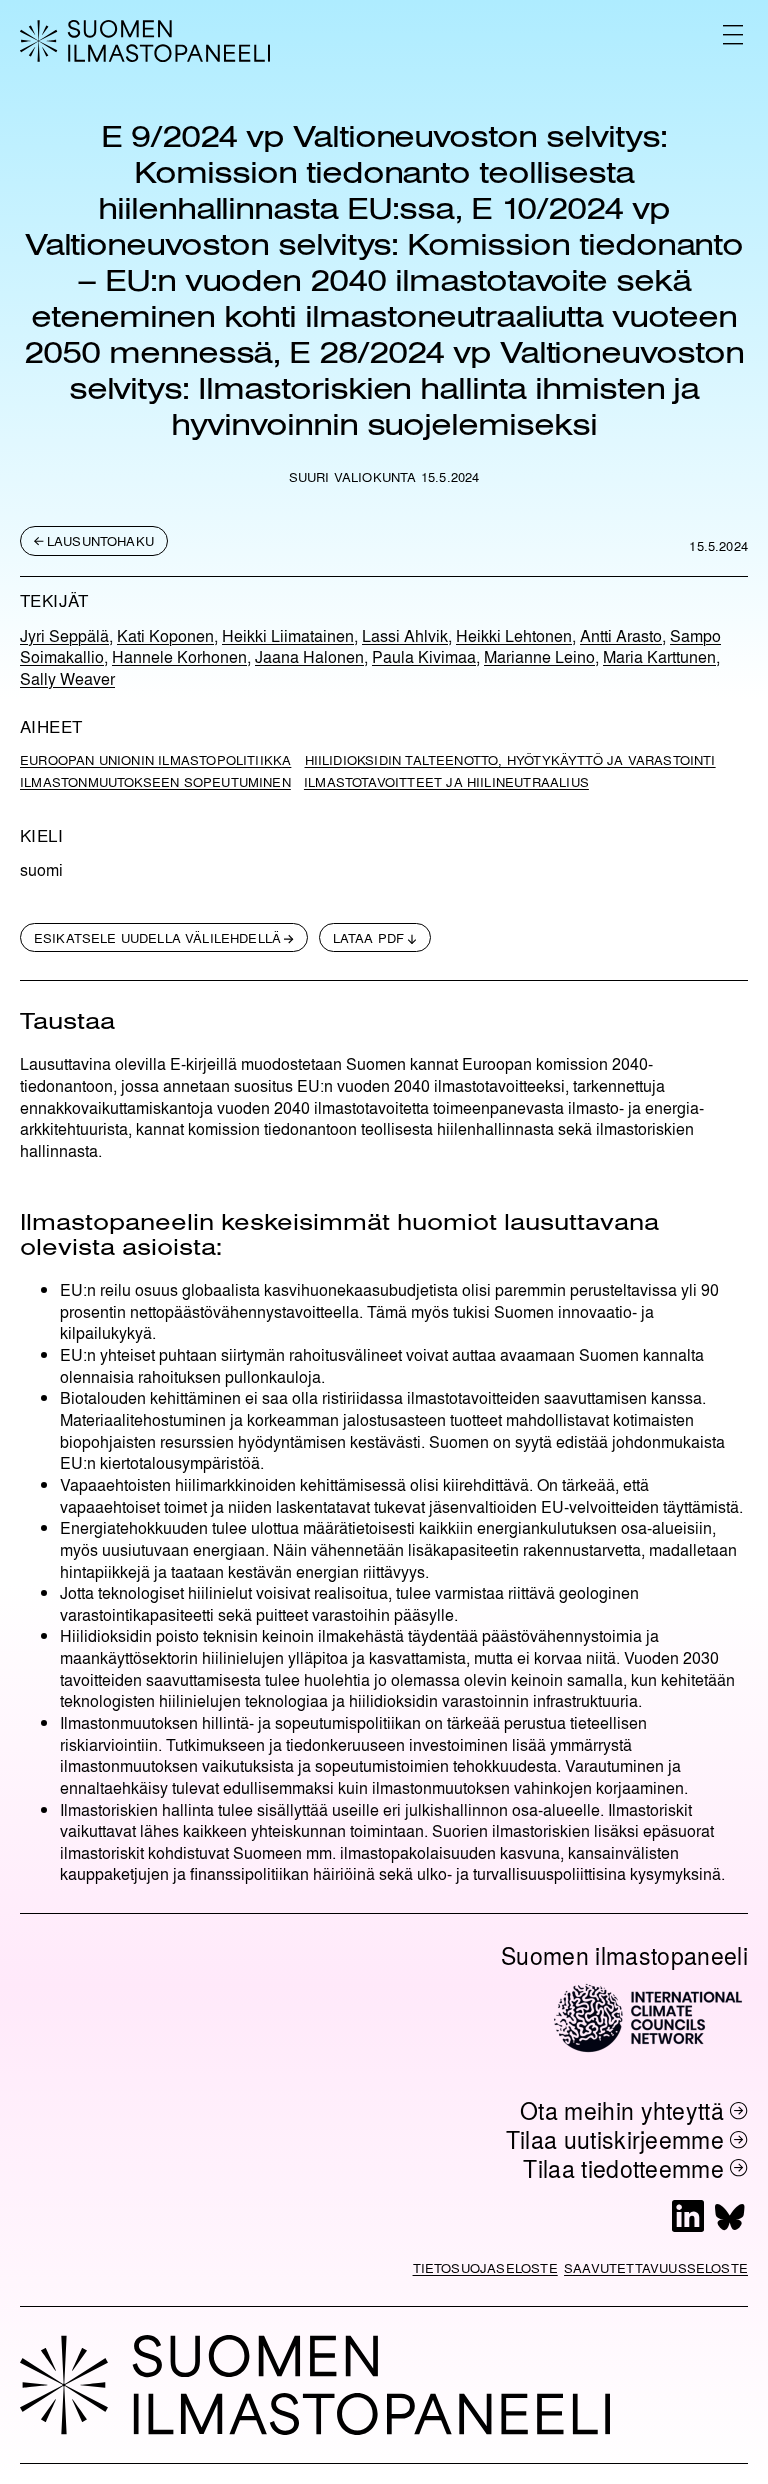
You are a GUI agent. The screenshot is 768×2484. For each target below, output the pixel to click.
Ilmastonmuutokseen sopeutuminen (155, 781)
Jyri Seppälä (64, 635)
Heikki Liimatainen (288, 635)
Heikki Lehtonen (514, 635)
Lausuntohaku (100, 540)
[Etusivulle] (145, 41)
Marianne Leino (539, 656)
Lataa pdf (368, 937)
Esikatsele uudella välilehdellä (157, 937)
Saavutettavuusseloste (656, 2267)
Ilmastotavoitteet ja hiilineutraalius (446, 781)
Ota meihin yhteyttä (622, 2110)
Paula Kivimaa (424, 656)
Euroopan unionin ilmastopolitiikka (155, 759)
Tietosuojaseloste (485, 2267)
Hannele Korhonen (179, 656)
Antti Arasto (621, 635)
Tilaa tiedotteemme (623, 2168)
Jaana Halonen (309, 656)
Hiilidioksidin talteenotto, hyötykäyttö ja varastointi (510, 759)
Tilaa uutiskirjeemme (615, 2139)
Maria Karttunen (659, 656)
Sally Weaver (67, 678)
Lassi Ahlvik (405, 635)
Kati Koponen (165, 635)
